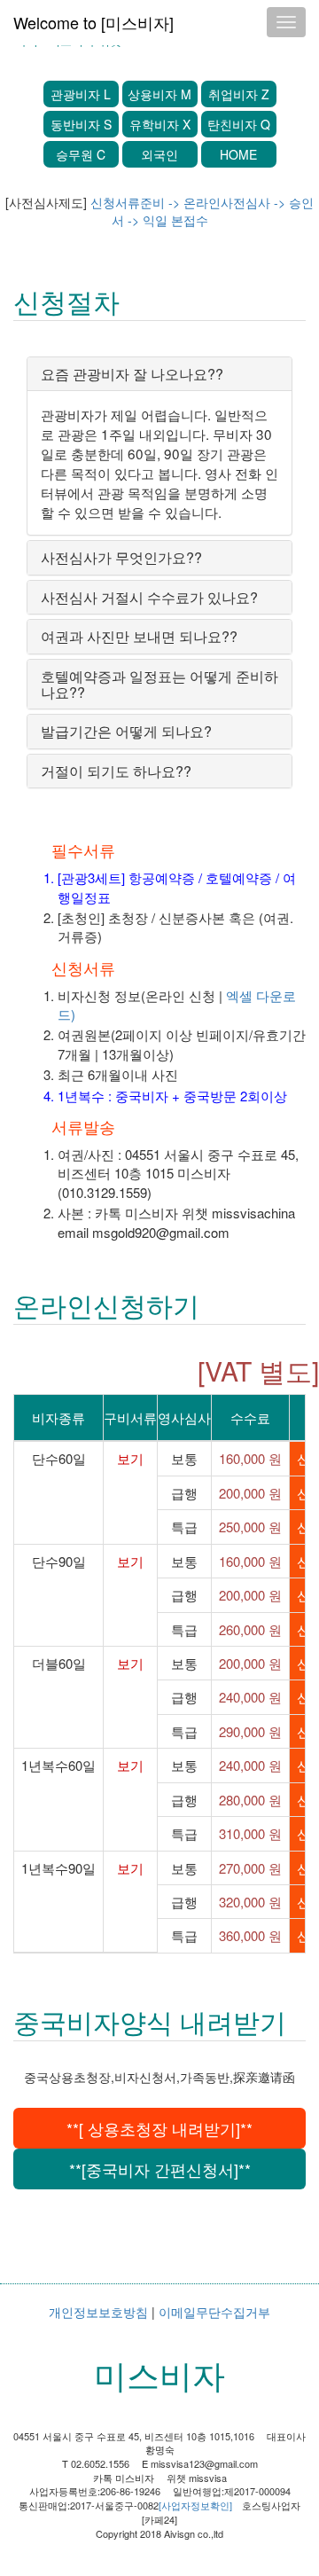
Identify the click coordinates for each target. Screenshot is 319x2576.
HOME (238, 154)
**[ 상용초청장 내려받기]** (159, 2128)
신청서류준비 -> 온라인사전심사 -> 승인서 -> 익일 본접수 (202, 211)
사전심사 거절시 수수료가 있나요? (149, 597)
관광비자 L (81, 94)
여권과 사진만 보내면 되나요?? (139, 636)
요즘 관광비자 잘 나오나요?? (132, 374)
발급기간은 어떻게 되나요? (126, 731)
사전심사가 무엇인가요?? (121, 557)
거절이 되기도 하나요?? (116, 771)
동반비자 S (81, 124)
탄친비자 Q (239, 124)
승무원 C (81, 154)
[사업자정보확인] (195, 2505)
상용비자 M (159, 94)
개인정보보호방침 (98, 2312)
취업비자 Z (239, 94)
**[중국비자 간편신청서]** (160, 2169)
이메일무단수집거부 (214, 2312)
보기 (130, 1458)
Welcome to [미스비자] (93, 22)
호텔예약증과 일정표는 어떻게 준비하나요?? (159, 684)
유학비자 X (160, 124)
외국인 (159, 154)
